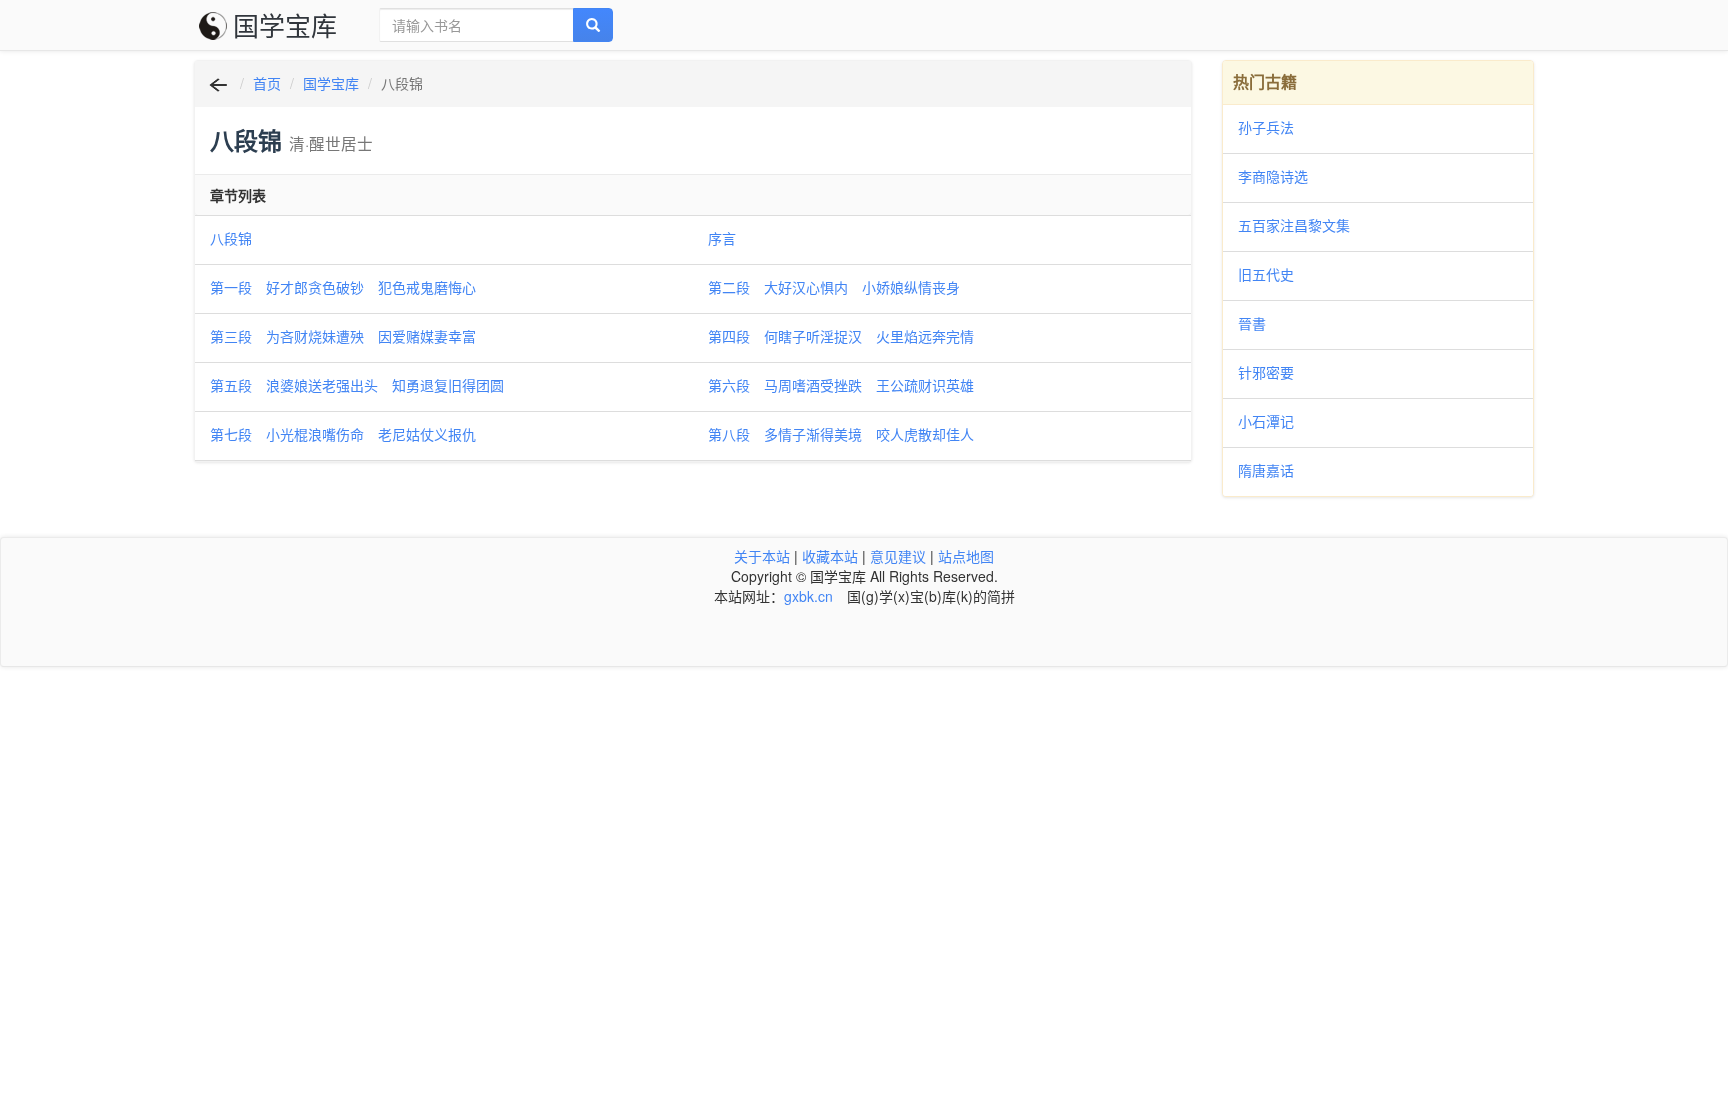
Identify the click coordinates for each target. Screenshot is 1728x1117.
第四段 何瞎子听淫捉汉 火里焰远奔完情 (841, 336)
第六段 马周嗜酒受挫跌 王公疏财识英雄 (841, 385)
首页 (267, 83)
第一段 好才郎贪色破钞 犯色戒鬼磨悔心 (343, 287)
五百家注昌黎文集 (1294, 225)
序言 (722, 238)
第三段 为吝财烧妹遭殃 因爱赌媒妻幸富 (343, 336)
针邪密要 (1266, 372)
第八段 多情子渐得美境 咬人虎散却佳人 (841, 434)
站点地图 (966, 556)
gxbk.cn (808, 596)
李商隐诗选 (1273, 176)
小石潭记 (1266, 421)
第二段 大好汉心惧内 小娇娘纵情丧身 (834, 287)
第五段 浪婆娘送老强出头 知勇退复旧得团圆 (357, 385)
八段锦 (231, 238)
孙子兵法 (1266, 127)
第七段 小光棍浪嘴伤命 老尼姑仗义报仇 (343, 434)
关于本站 (762, 556)
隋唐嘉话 (1266, 470)
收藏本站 (830, 556)
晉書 (1252, 323)
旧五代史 (1266, 274)
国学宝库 (285, 24)
